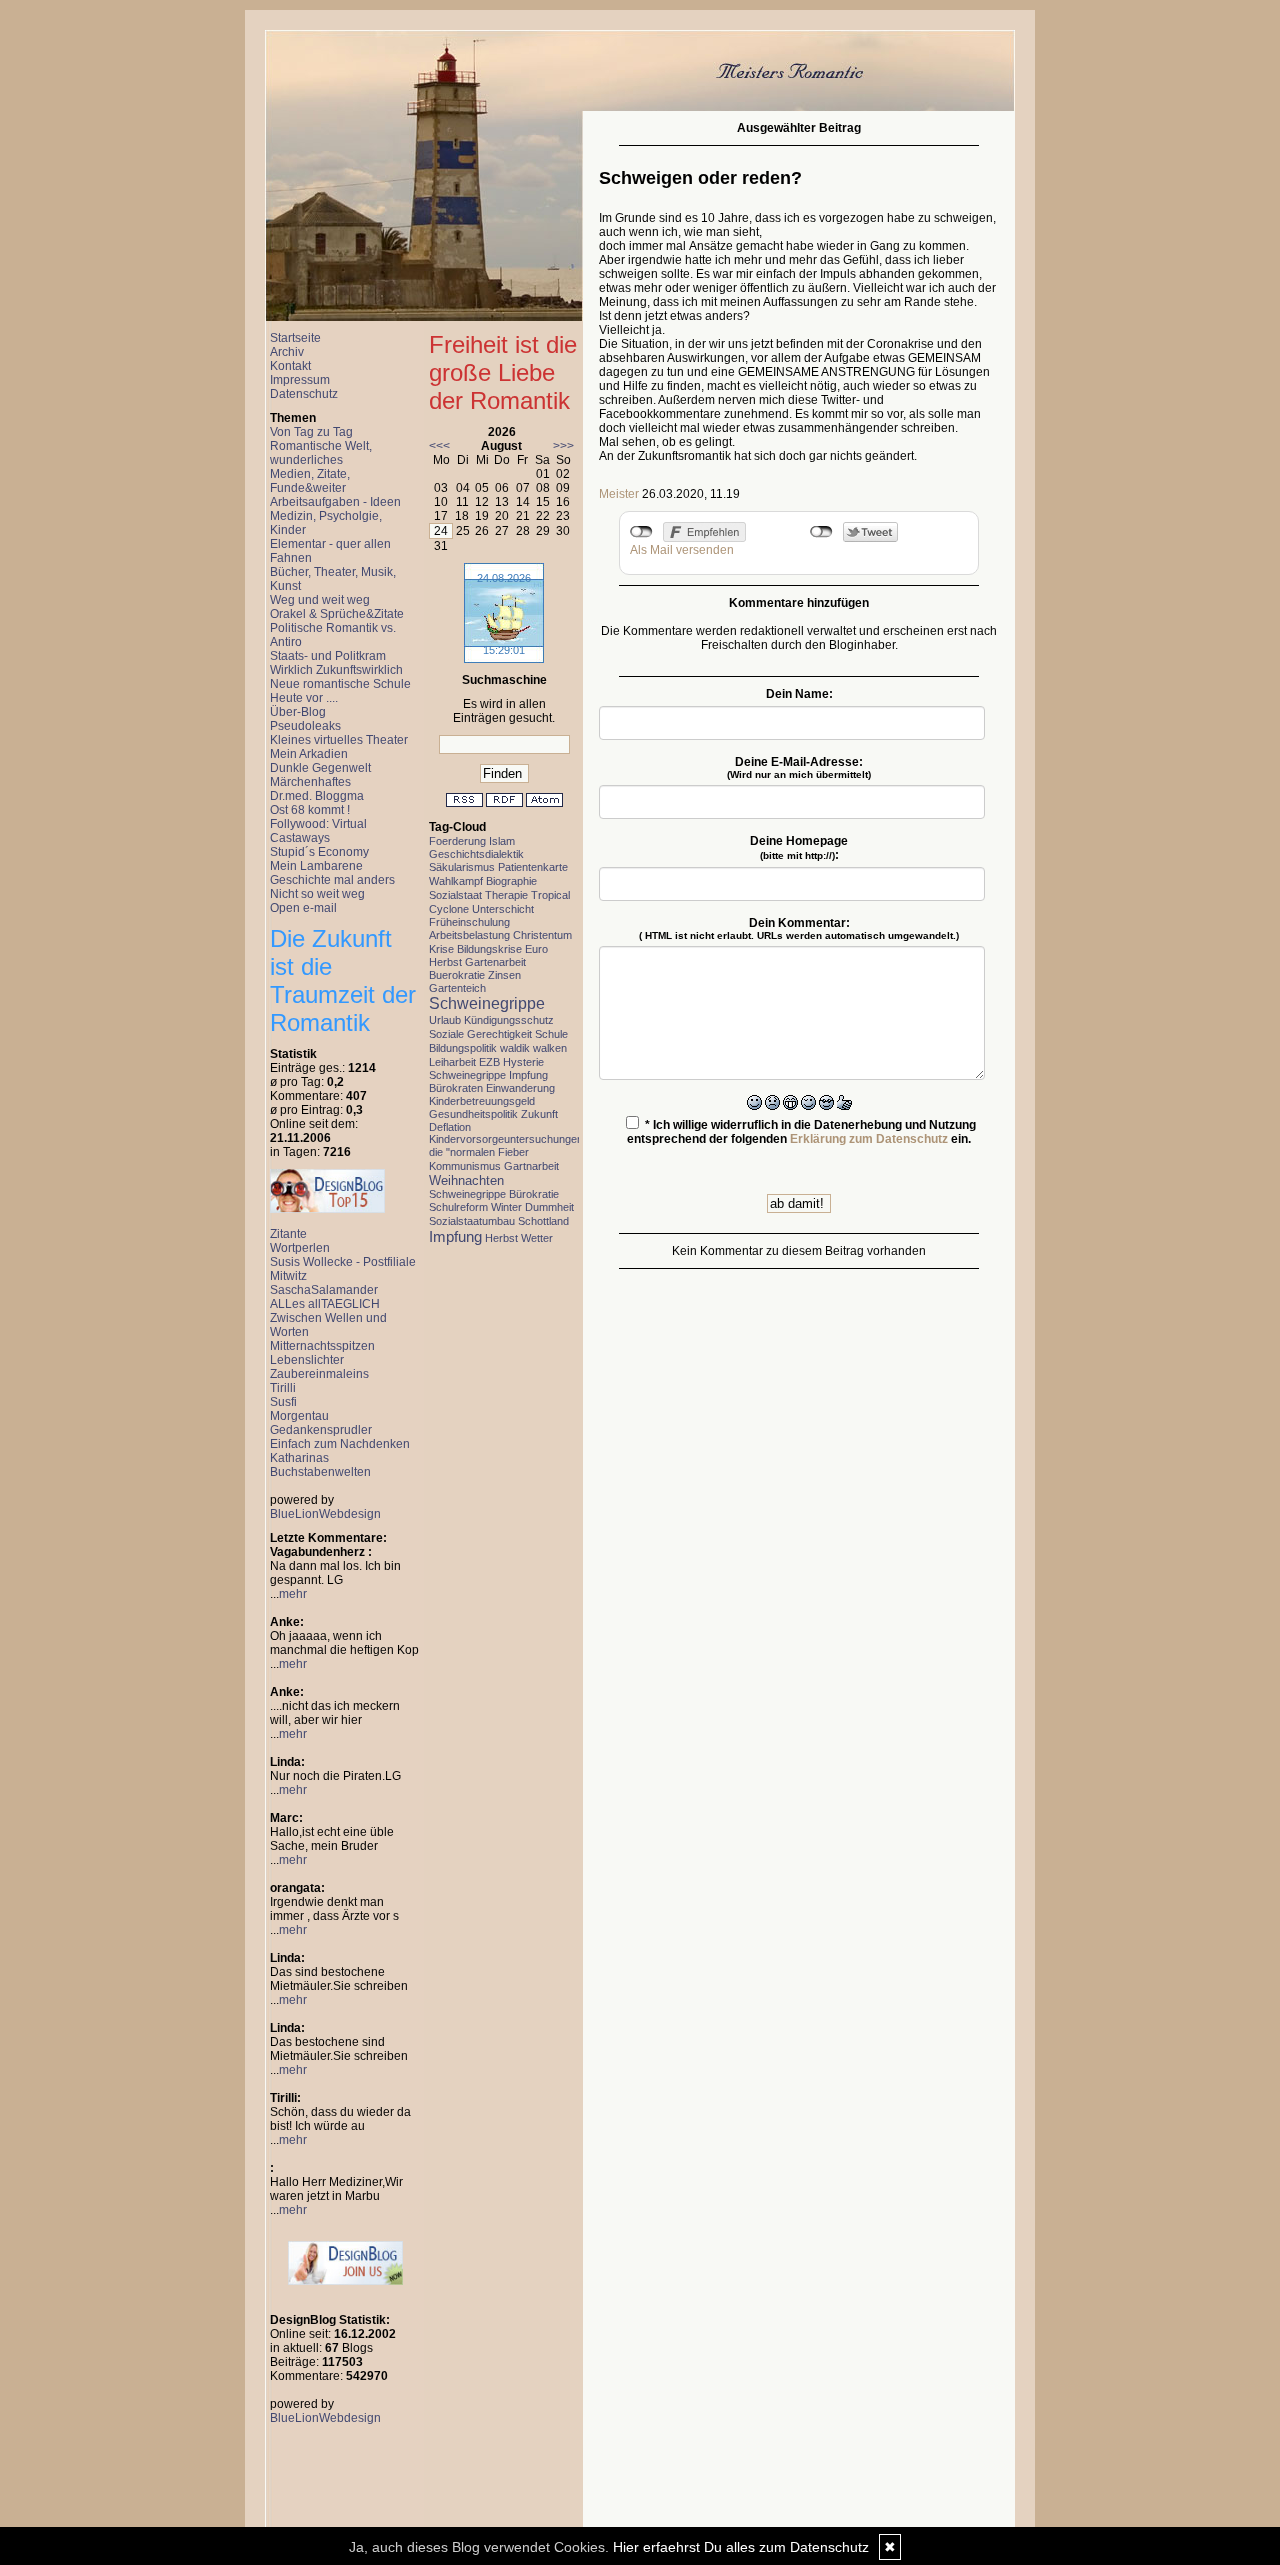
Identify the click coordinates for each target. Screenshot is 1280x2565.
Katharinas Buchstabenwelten (320, 1465)
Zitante (288, 1234)
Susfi (283, 1402)
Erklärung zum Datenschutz (869, 1139)
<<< (439, 446)
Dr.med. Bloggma (317, 796)
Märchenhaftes (310, 782)
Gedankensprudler (321, 1430)
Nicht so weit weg (317, 894)
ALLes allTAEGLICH (325, 1304)
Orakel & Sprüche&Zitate (337, 614)
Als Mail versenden (682, 550)
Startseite (295, 338)
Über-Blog (298, 712)
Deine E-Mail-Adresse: (799, 767)
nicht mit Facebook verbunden (641, 532)
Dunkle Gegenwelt (320, 768)
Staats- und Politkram (328, 656)
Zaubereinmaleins (319, 1374)
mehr (293, 1594)
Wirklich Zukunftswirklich (336, 670)
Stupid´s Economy (319, 852)
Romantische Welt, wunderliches (321, 453)
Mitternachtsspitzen (322, 1346)
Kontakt (290, 366)
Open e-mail (303, 908)
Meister (619, 494)
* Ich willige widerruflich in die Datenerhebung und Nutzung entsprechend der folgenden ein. (801, 1132)
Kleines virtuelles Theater (339, 740)
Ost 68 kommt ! (310, 810)
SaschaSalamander (324, 1290)
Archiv (287, 352)
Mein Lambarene (316, 866)
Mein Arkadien (309, 754)
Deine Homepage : (799, 848)
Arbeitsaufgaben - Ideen (335, 502)
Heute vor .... (304, 698)
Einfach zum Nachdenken (340, 1444)
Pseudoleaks (305, 726)
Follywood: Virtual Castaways (318, 831)
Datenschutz (304, 394)
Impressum (300, 380)
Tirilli (283, 1388)
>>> (563, 446)
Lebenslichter (307, 1360)
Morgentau (299, 1416)
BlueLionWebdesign (325, 1514)
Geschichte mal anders (332, 880)
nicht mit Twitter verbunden (821, 532)
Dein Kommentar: (799, 928)
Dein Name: (799, 694)
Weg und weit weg (320, 600)
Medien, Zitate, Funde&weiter (310, 481)
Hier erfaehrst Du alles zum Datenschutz (741, 2547)
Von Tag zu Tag (311, 432)
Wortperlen (300, 1248)
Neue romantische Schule (340, 684)
